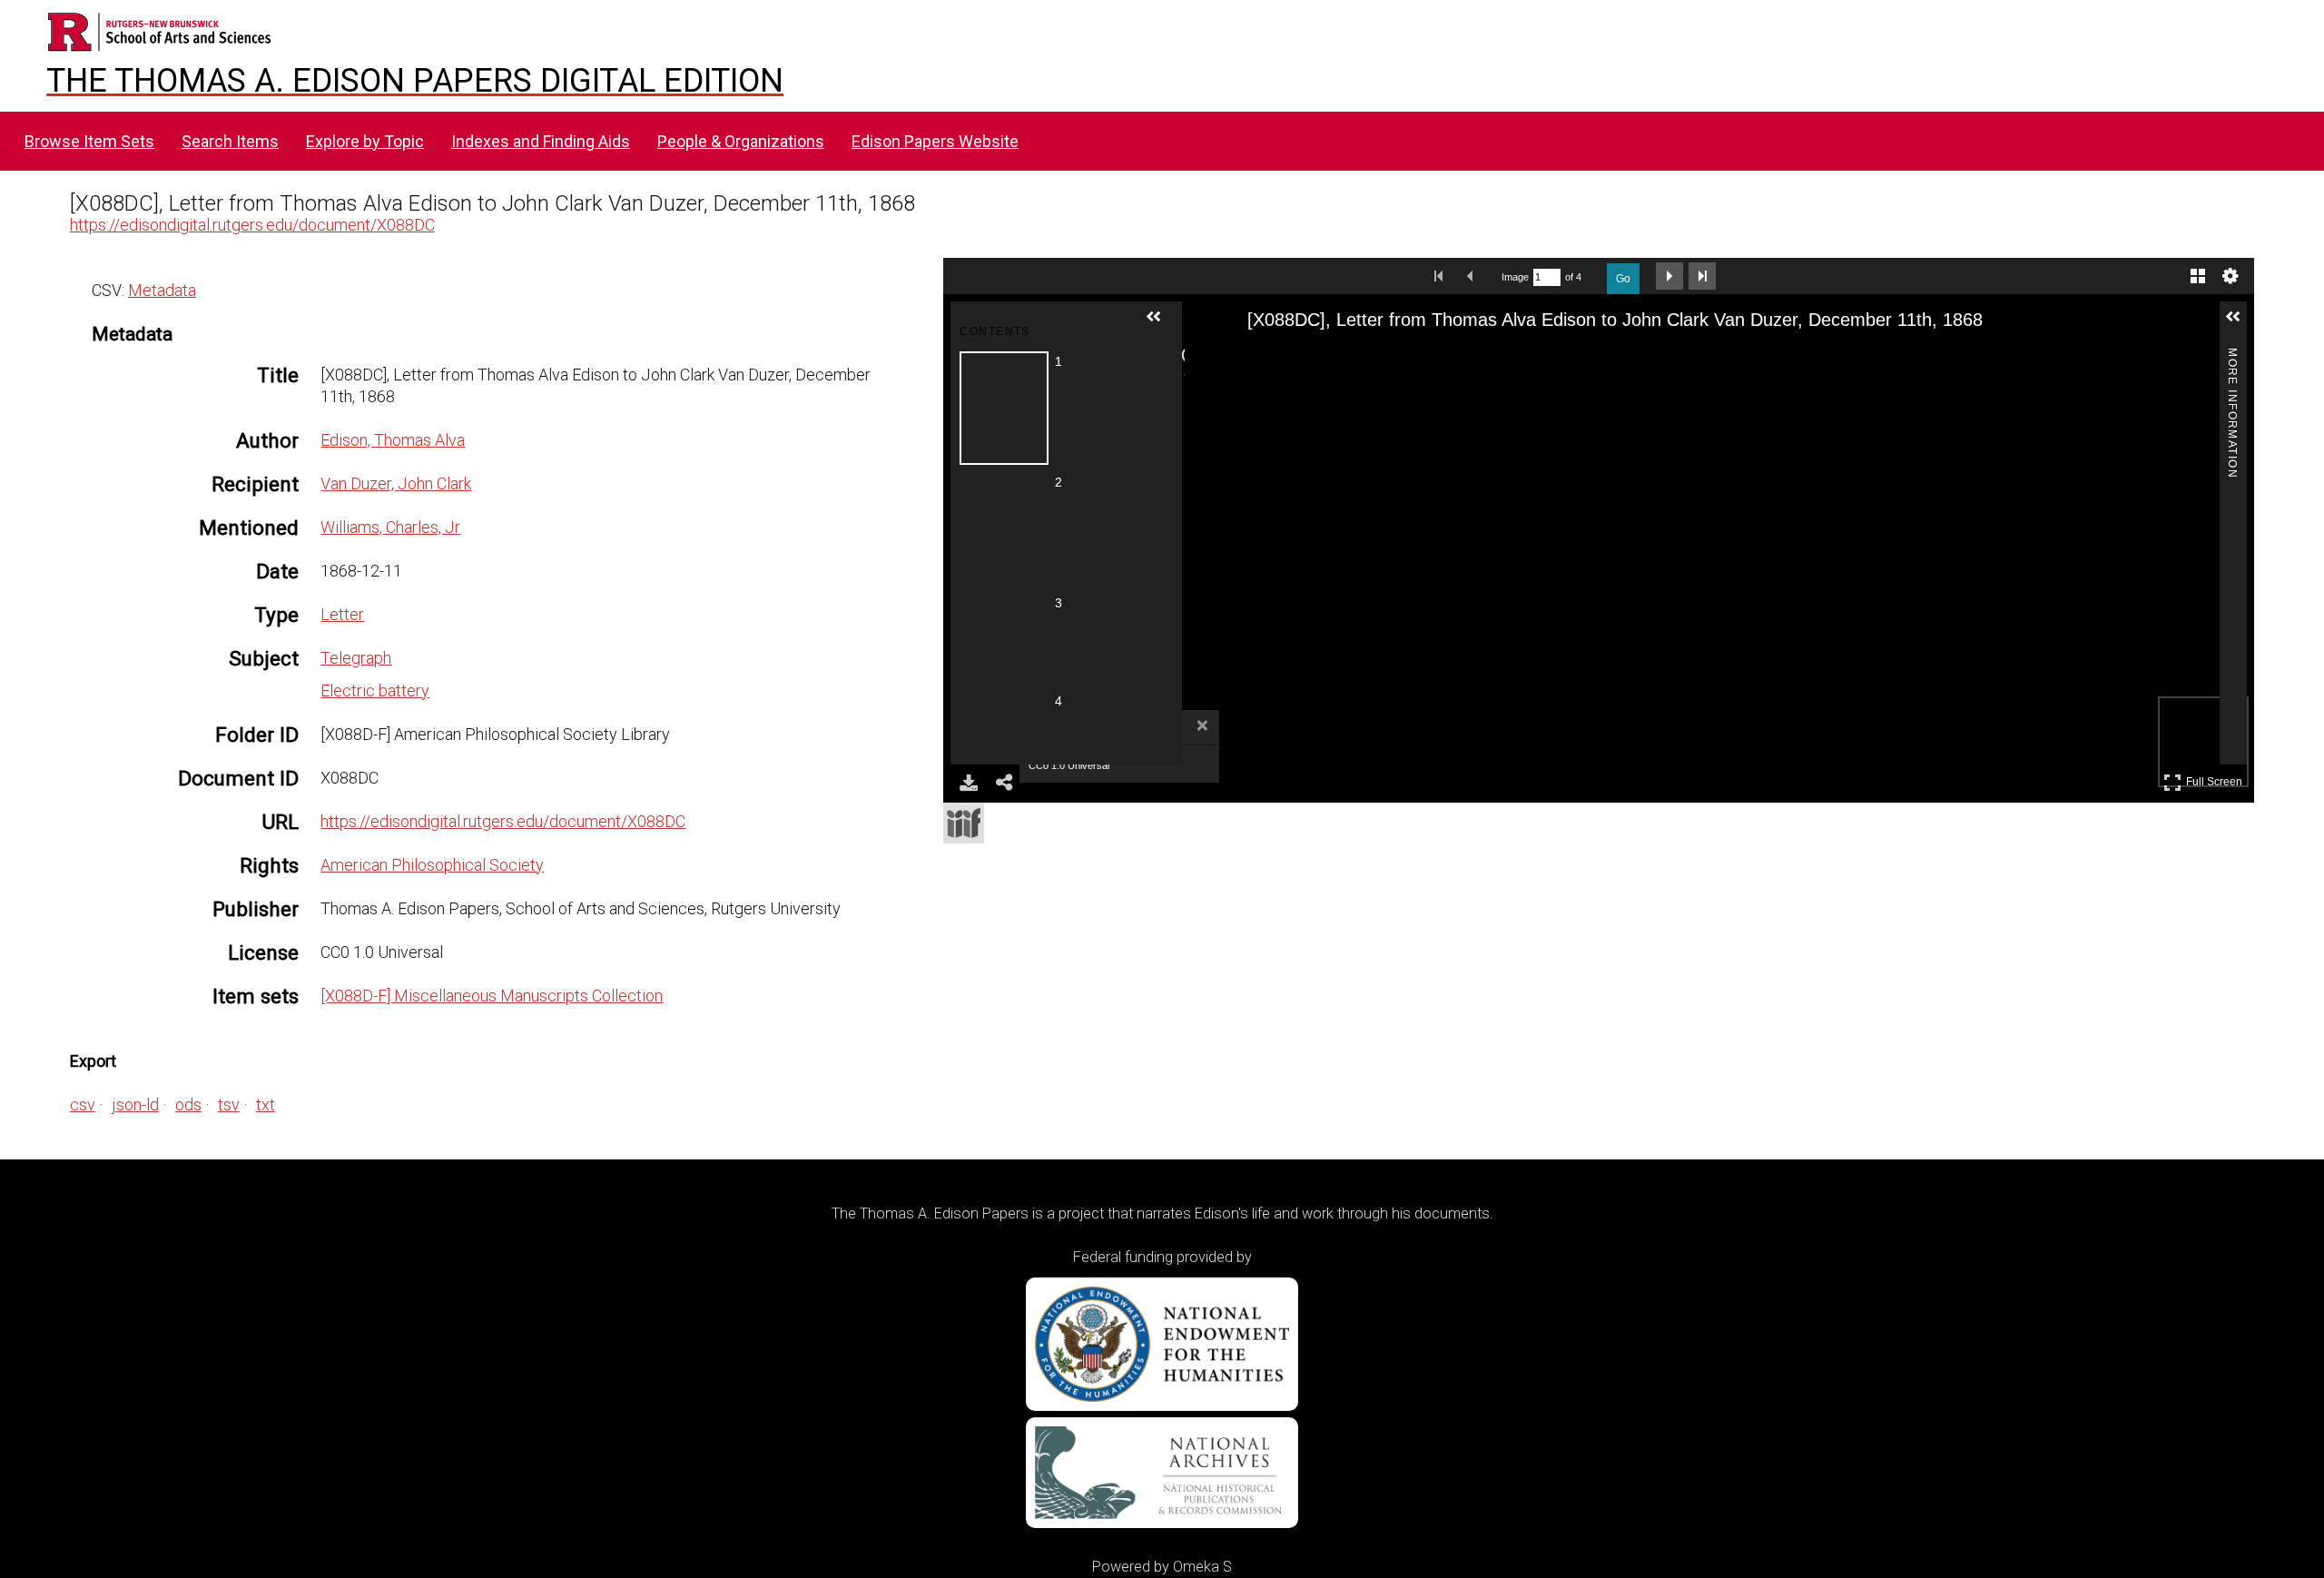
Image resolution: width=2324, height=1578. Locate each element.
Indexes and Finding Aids (541, 141)
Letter (342, 614)
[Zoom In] (1237, 359)
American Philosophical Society (432, 865)
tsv (229, 1105)
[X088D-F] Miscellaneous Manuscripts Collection (492, 996)
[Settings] (2230, 276)
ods (188, 1105)
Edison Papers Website (935, 141)
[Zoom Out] (1270, 359)
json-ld (135, 1105)
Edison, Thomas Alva (393, 440)
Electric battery (375, 690)
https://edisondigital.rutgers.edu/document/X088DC (252, 225)
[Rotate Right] (1303, 359)
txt (266, 1105)
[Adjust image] (1335, 359)
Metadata (162, 290)
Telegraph (356, 658)
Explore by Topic (365, 141)
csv (83, 1105)
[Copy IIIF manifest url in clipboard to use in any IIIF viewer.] (964, 823)
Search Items (230, 141)
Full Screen (2216, 779)
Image (1515, 277)
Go (1623, 279)
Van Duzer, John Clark (396, 483)
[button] (1161, 324)
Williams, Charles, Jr (390, 527)
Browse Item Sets (89, 141)
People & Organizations (741, 141)
